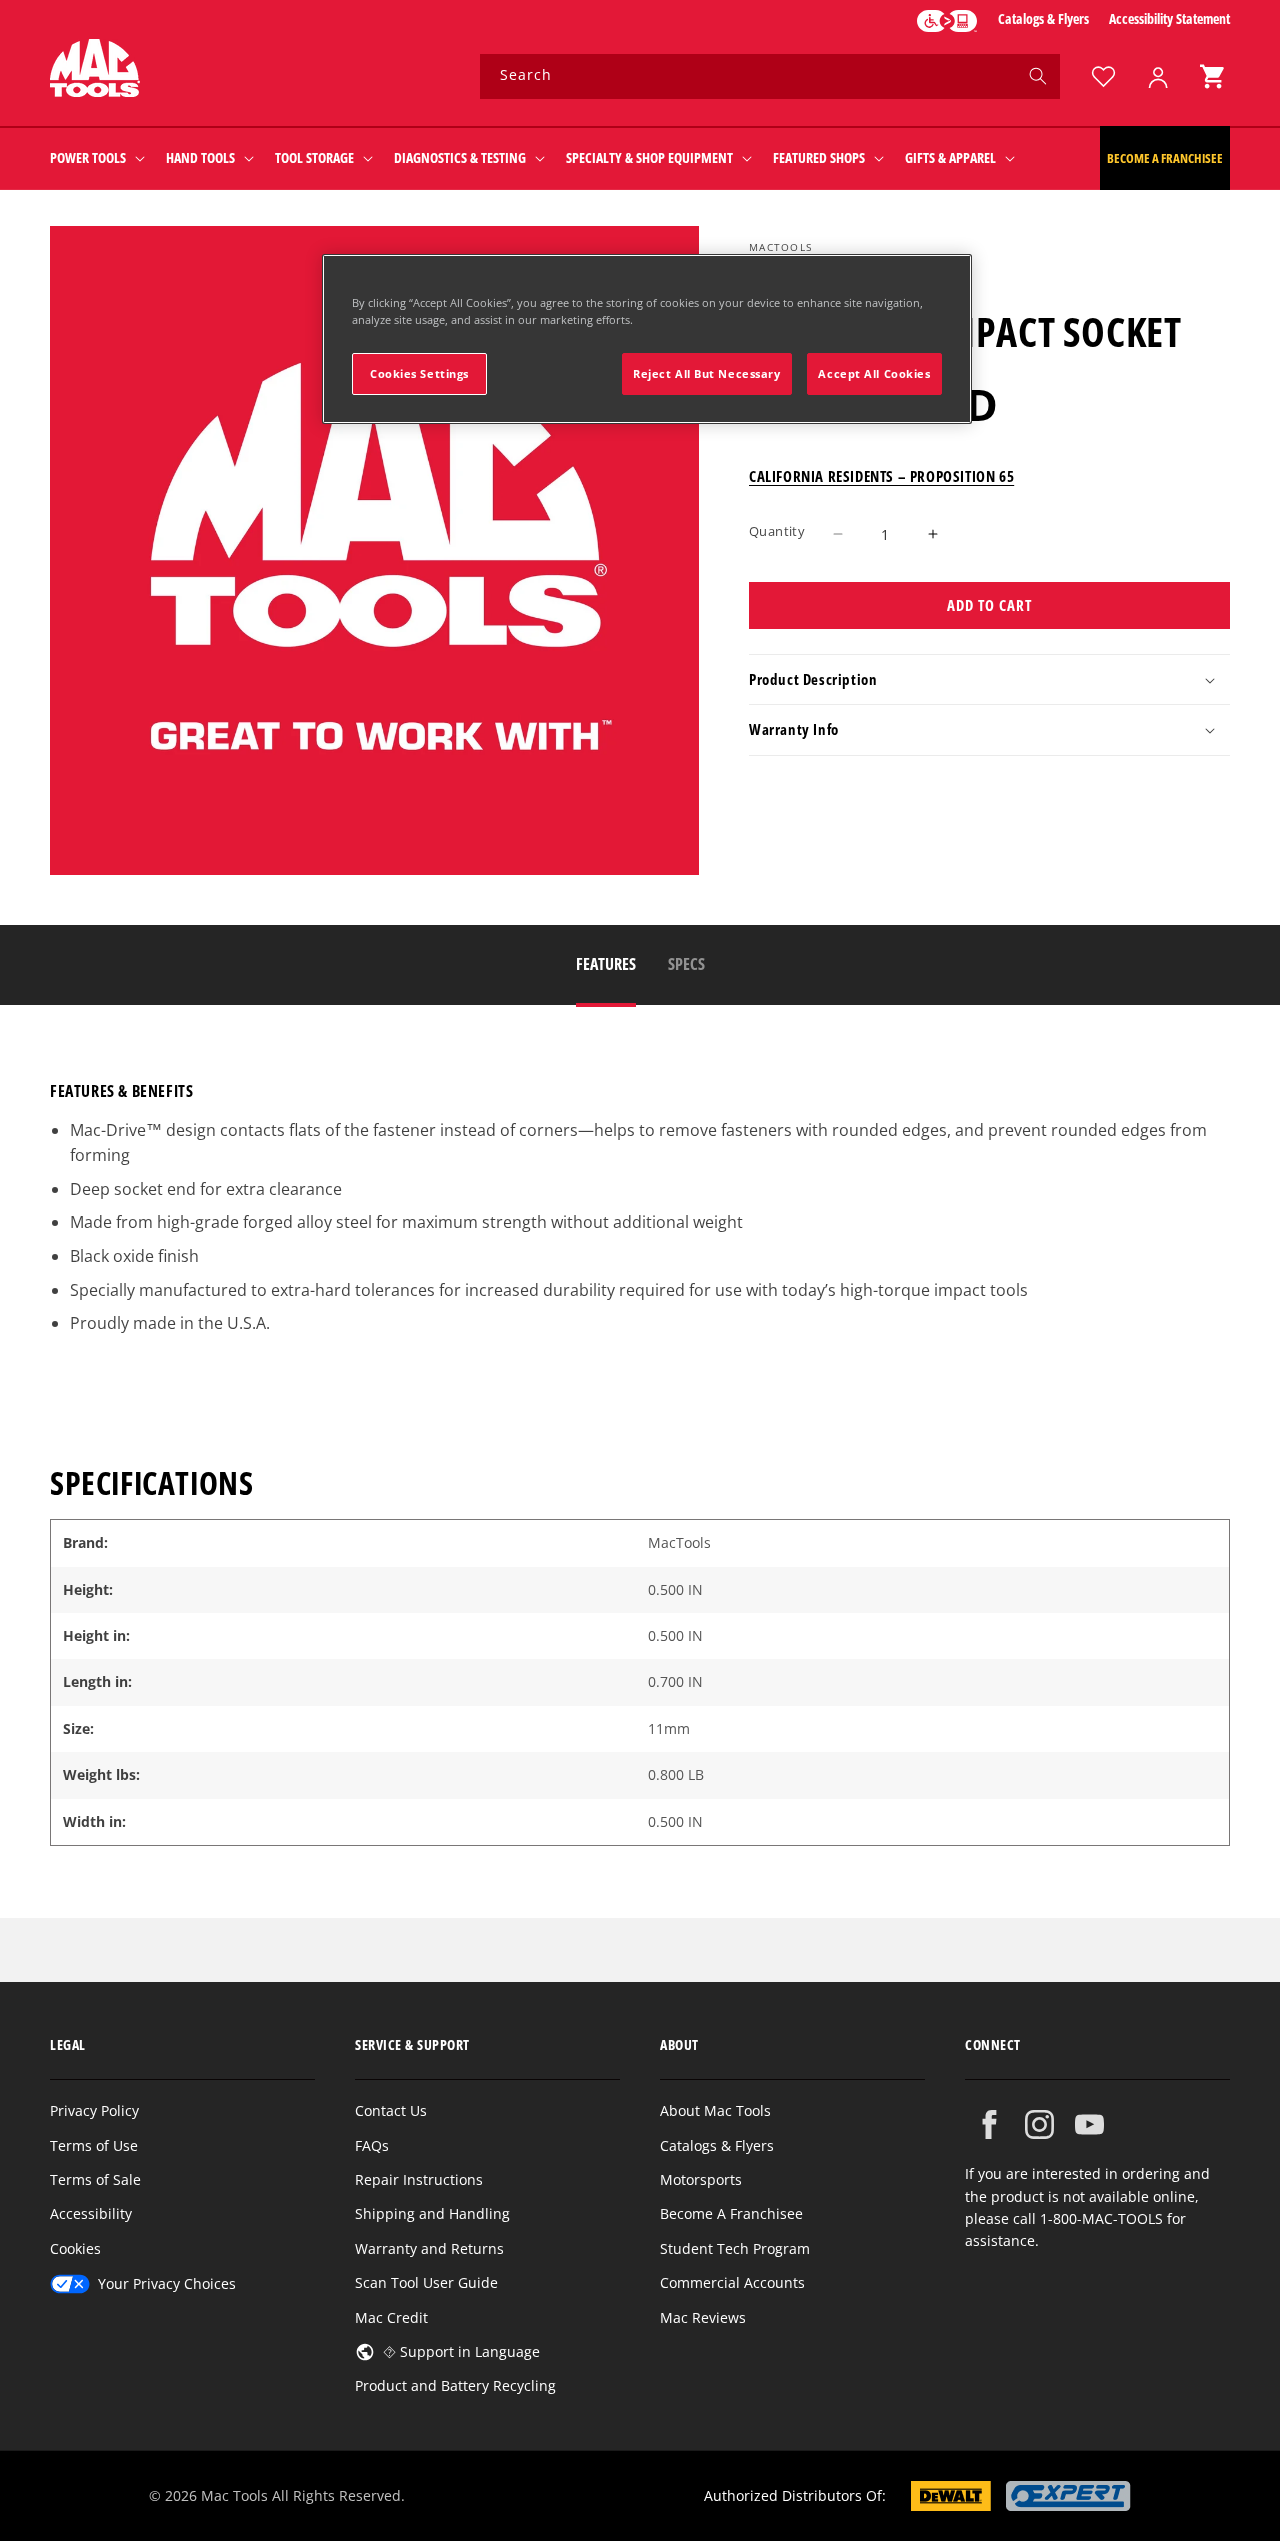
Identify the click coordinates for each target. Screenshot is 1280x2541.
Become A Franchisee (731, 2213)
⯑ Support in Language (461, 2351)
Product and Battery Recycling (455, 2385)
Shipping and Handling (432, 2213)
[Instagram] (1039, 2124)
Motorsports (701, 2179)
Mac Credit (391, 2317)
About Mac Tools (715, 2110)
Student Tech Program (735, 2248)
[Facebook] (989, 2124)
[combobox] (770, 76)
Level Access (947, 21)
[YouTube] (1089, 2124)
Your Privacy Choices (167, 2283)
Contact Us (391, 2110)
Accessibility (91, 2213)
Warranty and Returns (429, 2248)
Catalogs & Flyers (1043, 18)
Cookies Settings (419, 373)
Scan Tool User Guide (426, 2282)
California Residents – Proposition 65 (881, 476)
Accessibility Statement (1169, 18)
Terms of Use (94, 2145)
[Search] (1038, 76)
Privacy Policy (94, 2110)
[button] (1212, 76)
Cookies (75, 2248)
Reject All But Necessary (707, 373)
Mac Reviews (703, 2317)
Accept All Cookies (874, 373)
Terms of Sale (95, 2179)
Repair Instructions (419, 2179)
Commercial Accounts (732, 2282)
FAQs (372, 2145)
